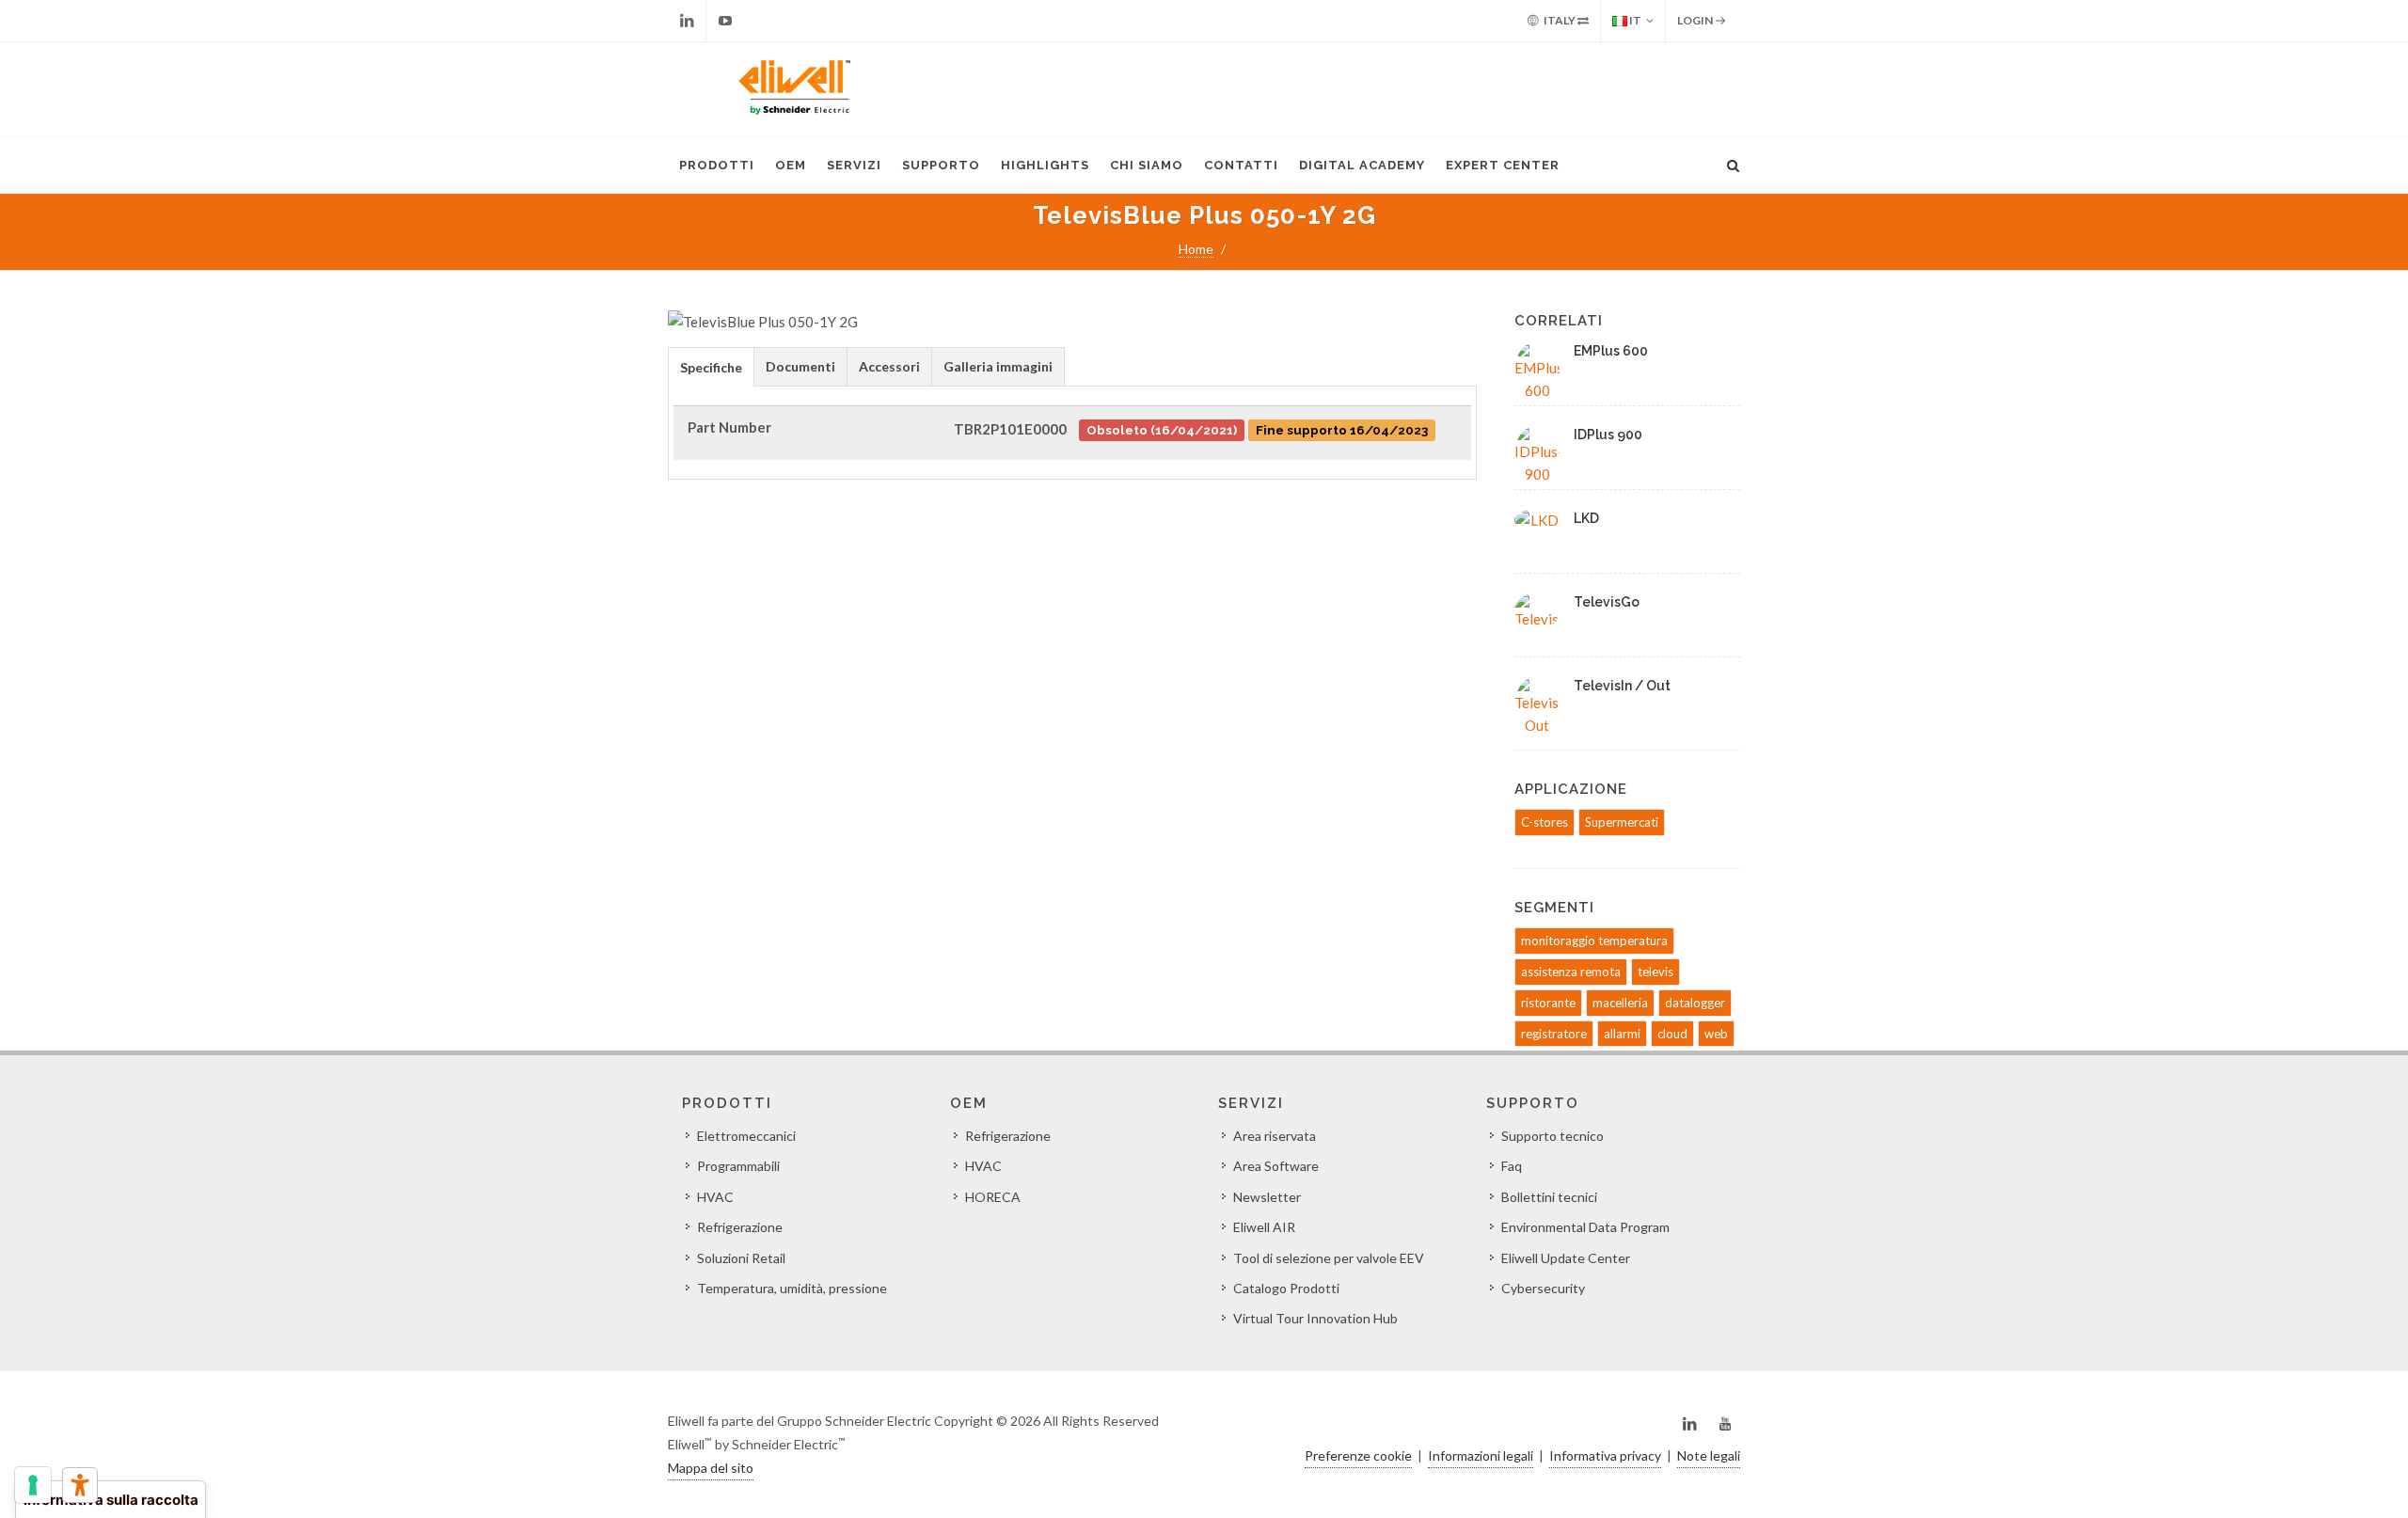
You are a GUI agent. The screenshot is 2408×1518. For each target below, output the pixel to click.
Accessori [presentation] (889, 366)
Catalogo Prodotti (1286, 1288)
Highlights (1045, 165)
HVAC (715, 1197)
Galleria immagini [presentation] (998, 366)
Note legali (1709, 1455)
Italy (1560, 20)
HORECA (993, 1197)
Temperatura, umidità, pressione (792, 1288)
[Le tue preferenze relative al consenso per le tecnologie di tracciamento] (33, 1485)
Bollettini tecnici (1549, 1197)
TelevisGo (1607, 602)
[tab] (711, 366)
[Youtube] (725, 21)
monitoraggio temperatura (1594, 941)
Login (1696, 20)
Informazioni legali (1481, 1455)
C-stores (1545, 822)
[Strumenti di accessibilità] (80, 1485)
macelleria (1620, 1003)
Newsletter (1267, 1197)
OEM (791, 165)
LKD (1586, 518)
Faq (1512, 1166)
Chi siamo (1147, 165)
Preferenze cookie (1358, 1455)
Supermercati (1622, 822)
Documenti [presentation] (800, 366)
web (1716, 1034)
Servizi (854, 165)
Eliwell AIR (1264, 1227)
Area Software (1276, 1166)
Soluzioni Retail (741, 1258)
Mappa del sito (711, 1468)
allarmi (1622, 1034)
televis (1655, 972)
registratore (1554, 1034)
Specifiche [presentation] (711, 367)
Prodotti (717, 165)
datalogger (1695, 1003)
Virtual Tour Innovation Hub (1315, 1318)
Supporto (941, 165)
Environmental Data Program (1585, 1227)
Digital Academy (1362, 165)
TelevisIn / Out (1622, 686)
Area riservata (1275, 1136)
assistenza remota (1571, 972)
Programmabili (738, 1166)
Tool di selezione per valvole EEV (1329, 1258)
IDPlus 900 (1608, 435)
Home (1196, 249)
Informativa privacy (1605, 1455)
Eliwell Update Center (1566, 1258)
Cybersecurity (1543, 1288)
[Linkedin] (687, 21)
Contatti (1241, 165)
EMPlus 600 (1611, 351)
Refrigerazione (740, 1227)
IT (1634, 20)
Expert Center (1503, 165)
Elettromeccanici (746, 1136)
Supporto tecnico (1553, 1136)
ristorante (1548, 1003)
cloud (1672, 1034)
